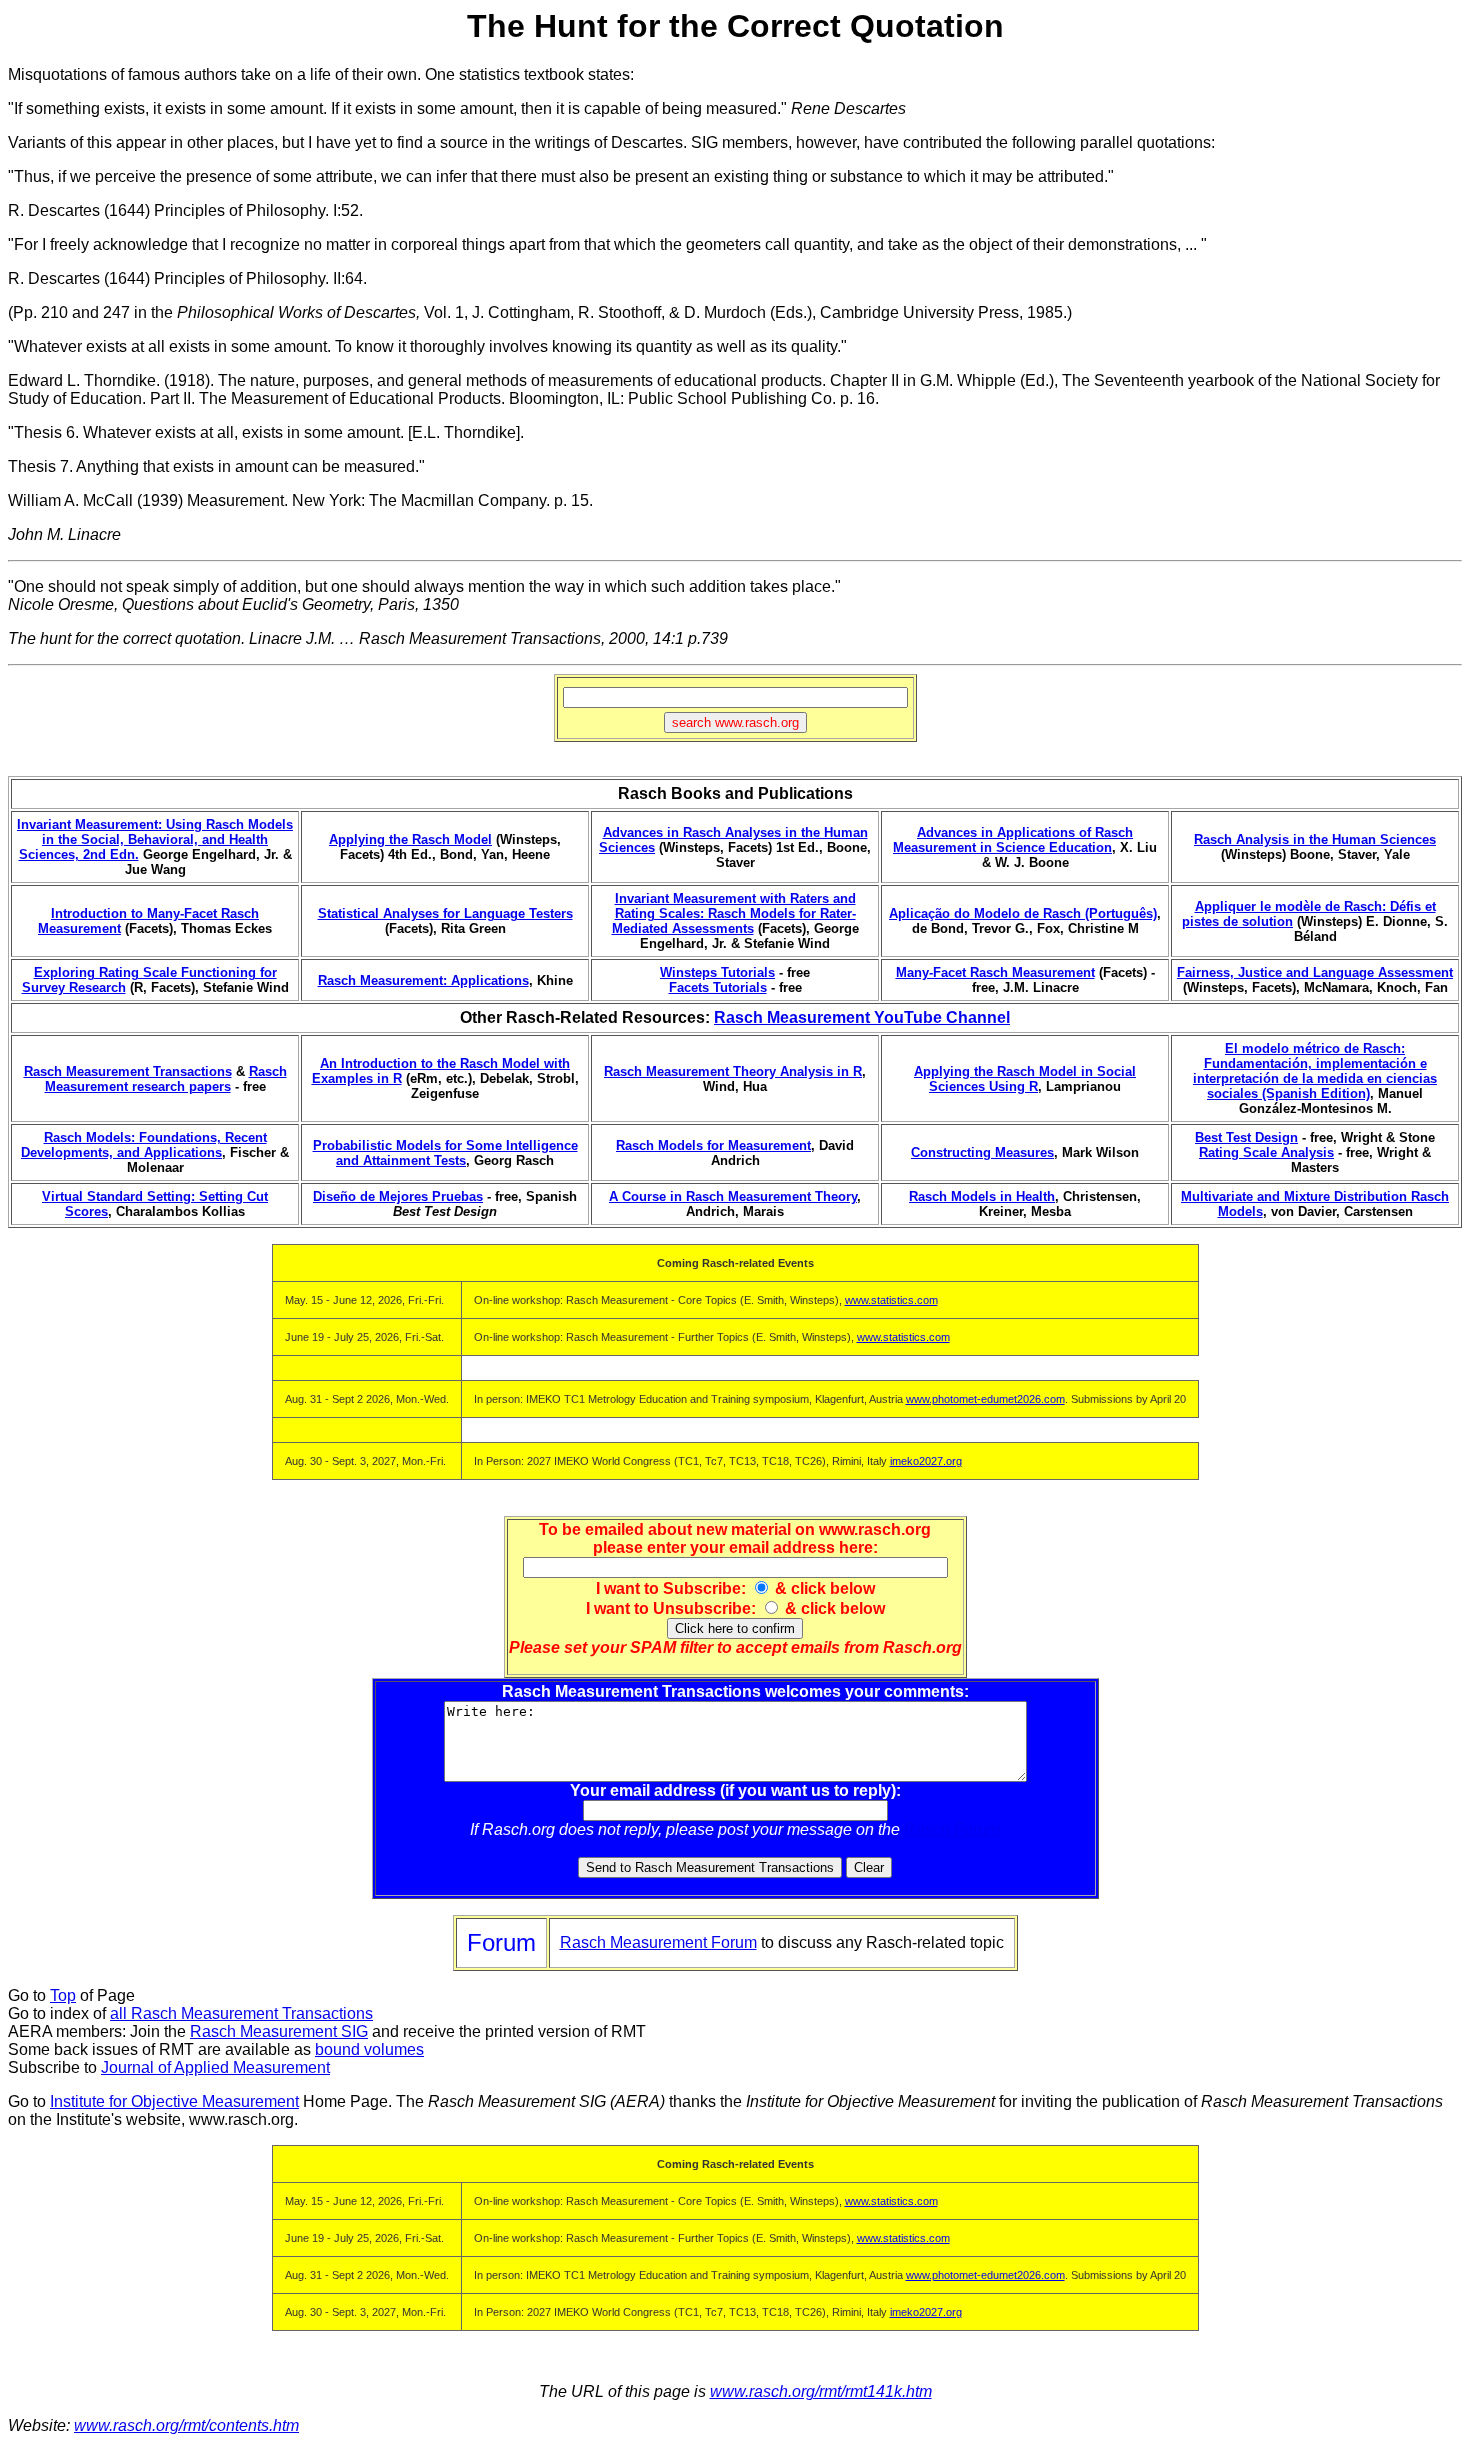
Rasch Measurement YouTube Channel (862, 1017)
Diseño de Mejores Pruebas (398, 1196)
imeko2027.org (926, 1461)
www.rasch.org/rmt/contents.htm (186, 2425)
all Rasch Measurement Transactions (241, 2013)
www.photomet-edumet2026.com (985, 1399)
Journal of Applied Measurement (215, 2067)
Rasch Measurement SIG (279, 2031)
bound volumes (369, 2049)
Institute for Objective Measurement (174, 2101)
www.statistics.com (891, 1300)
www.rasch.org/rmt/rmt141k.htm (821, 2391)
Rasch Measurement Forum (658, 1942)
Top (63, 1995)
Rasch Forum (952, 1829)
